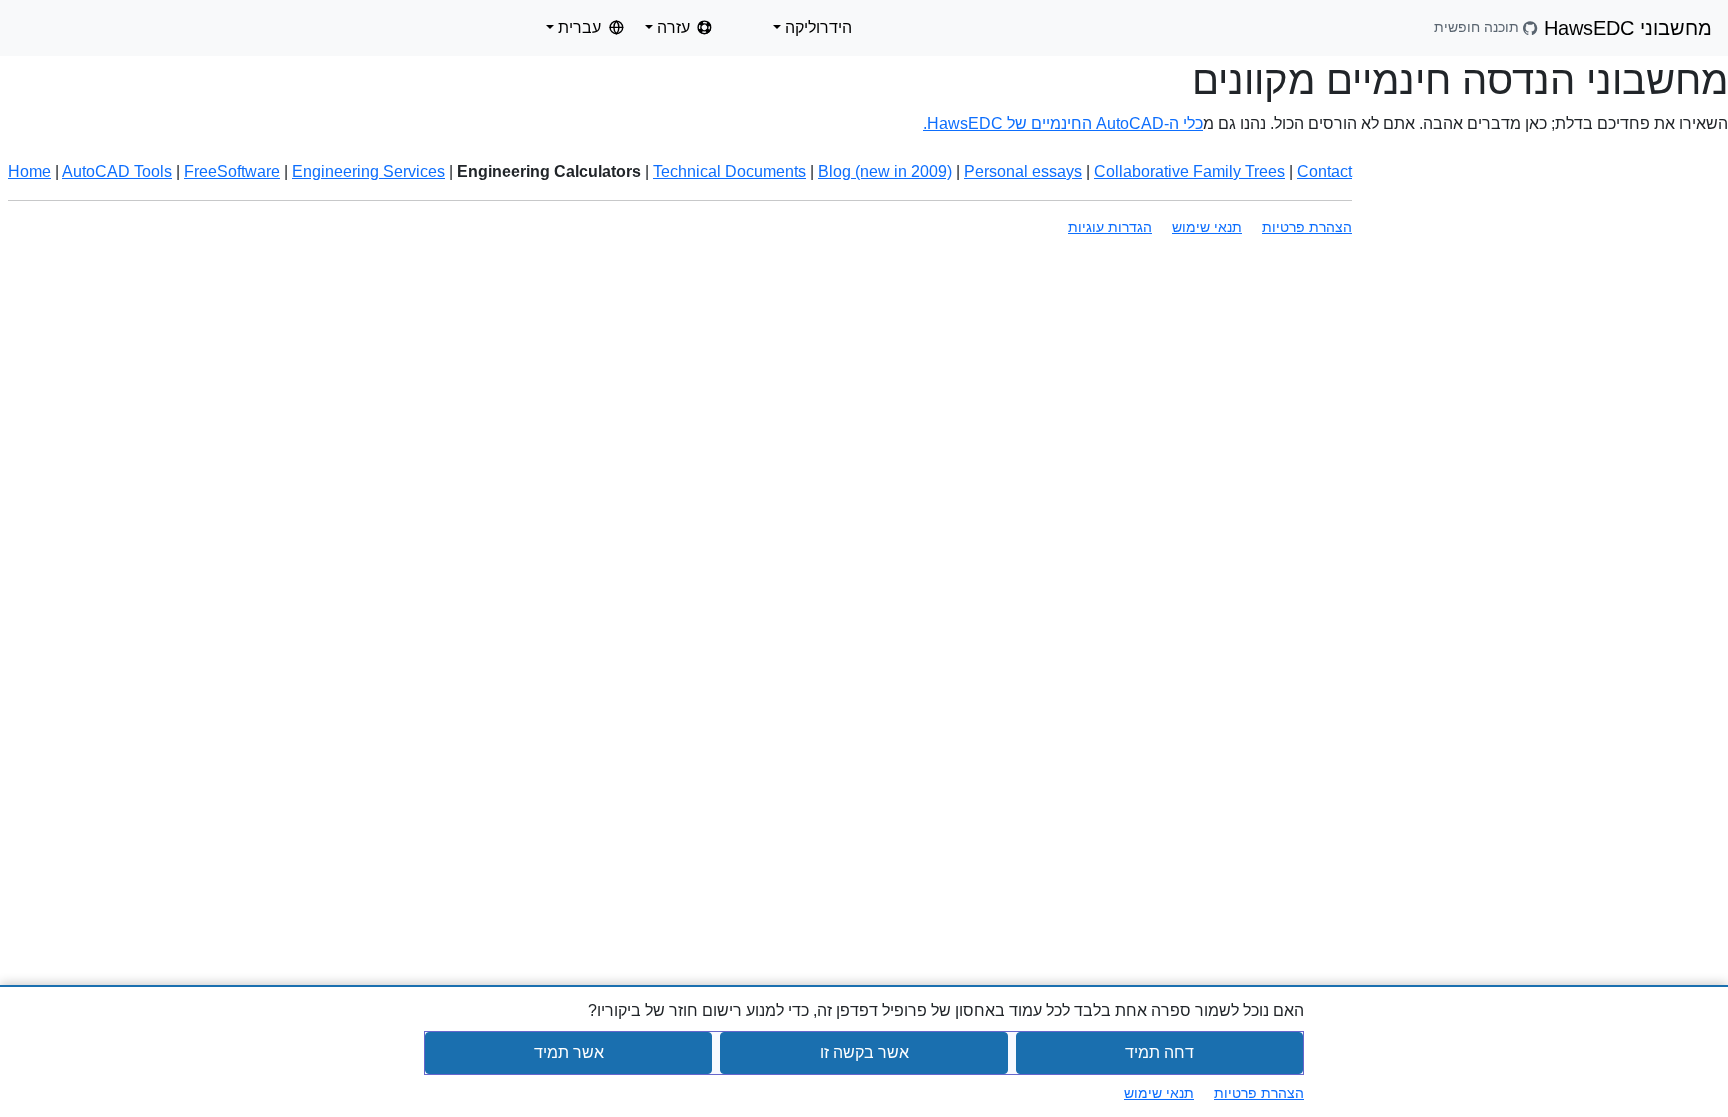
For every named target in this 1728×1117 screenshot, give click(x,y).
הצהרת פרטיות (1307, 227)
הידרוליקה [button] (816, 27)
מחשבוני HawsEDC (1628, 28)
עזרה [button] (671, 27)
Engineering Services (368, 171)
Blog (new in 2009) (885, 171)
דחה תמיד (1159, 1052)
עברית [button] (577, 27)
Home (29, 171)
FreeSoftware (232, 171)
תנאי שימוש (1207, 227)
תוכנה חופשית (1476, 27)
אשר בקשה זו (864, 1052)
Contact (1324, 171)
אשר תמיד (569, 1052)
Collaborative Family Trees (1189, 171)
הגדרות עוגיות (1110, 227)
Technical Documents (729, 171)
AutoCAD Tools (117, 171)
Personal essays (1023, 171)
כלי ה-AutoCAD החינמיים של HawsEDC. (1063, 123)
